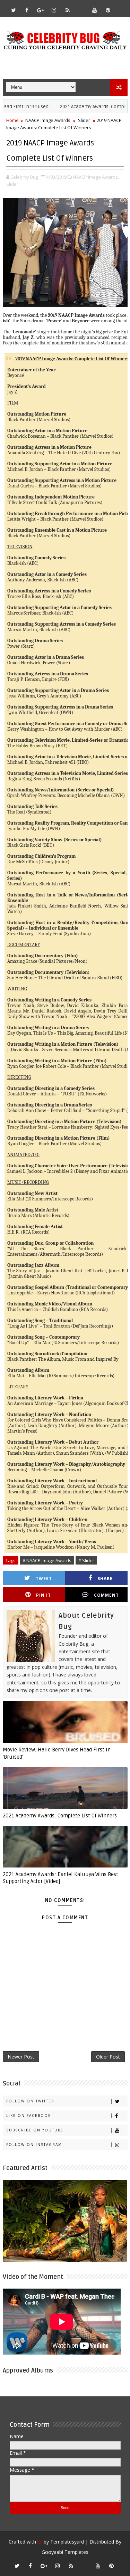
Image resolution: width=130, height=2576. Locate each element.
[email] (81, 7)
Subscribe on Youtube (35, 2130)
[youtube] (95, 10)
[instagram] (54, 10)
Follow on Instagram (34, 2145)
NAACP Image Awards (48, 120)
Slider (84, 120)
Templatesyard (67, 2542)
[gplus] (41, 10)
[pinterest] (108, 10)
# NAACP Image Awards (47, 1560)
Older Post (108, 2057)
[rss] (68, 10)
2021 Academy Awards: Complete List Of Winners (60, 1816)
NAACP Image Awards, (96, 177)
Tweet (44, 1579)
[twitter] (14, 10)
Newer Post (21, 2057)
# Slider (86, 1560)
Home (12, 120)
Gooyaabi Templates (65, 2552)
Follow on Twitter (30, 2101)
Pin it (44, 1595)
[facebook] (27, 10)
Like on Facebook (29, 2116)
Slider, (13, 184)
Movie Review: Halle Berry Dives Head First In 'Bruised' (57, 1753)
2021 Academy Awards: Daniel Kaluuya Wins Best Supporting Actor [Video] (60, 1878)
